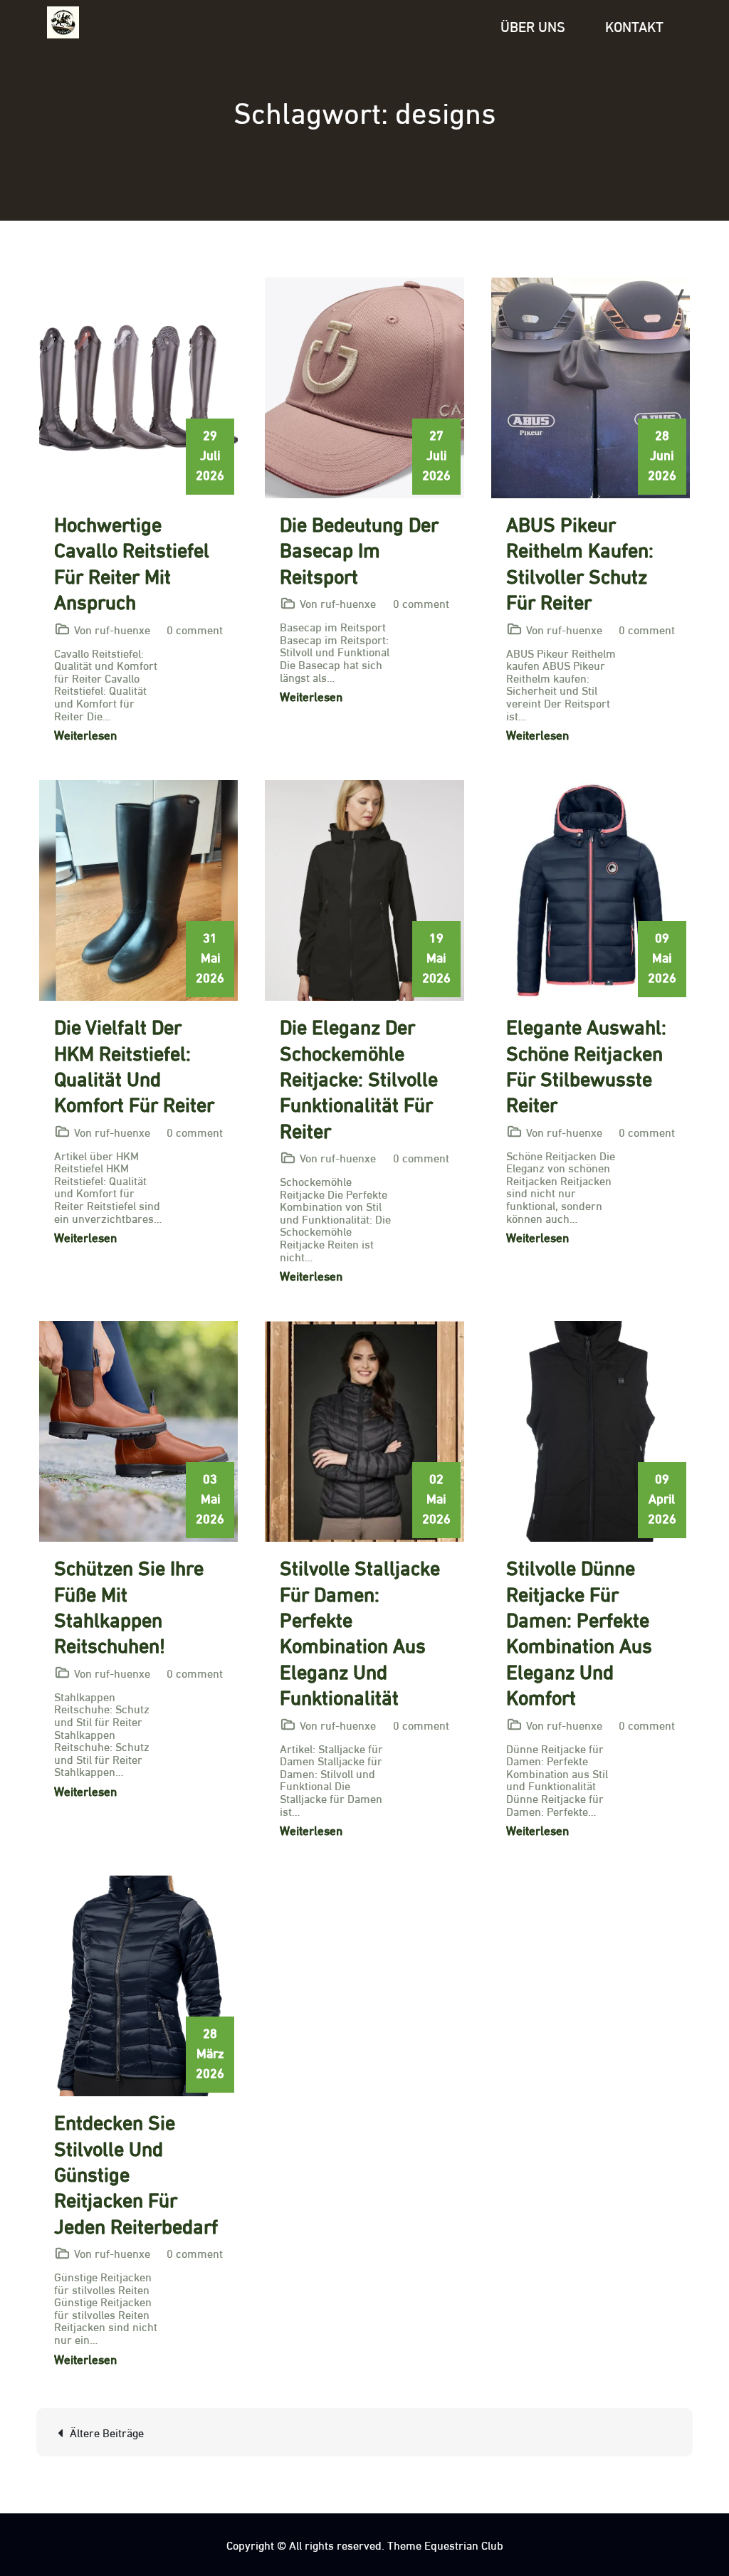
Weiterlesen (85, 734)
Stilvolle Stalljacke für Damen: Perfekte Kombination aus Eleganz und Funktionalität (360, 1631)
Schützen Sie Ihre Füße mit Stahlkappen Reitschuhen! (129, 1605)
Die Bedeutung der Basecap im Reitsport (359, 548)
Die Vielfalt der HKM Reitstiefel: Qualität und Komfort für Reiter (134, 1064)
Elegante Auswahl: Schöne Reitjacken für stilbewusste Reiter (586, 1064)
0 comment (195, 629)
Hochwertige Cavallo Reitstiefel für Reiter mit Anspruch (132, 561)
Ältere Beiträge (107, 2432)
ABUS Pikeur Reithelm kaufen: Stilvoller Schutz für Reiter (580, 561)
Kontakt (634, 25)
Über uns (533, 25)
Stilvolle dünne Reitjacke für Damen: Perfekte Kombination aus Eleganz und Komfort (579, 1631)
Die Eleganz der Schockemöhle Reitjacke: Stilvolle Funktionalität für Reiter (359, 1077)
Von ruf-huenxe (112, 629)
